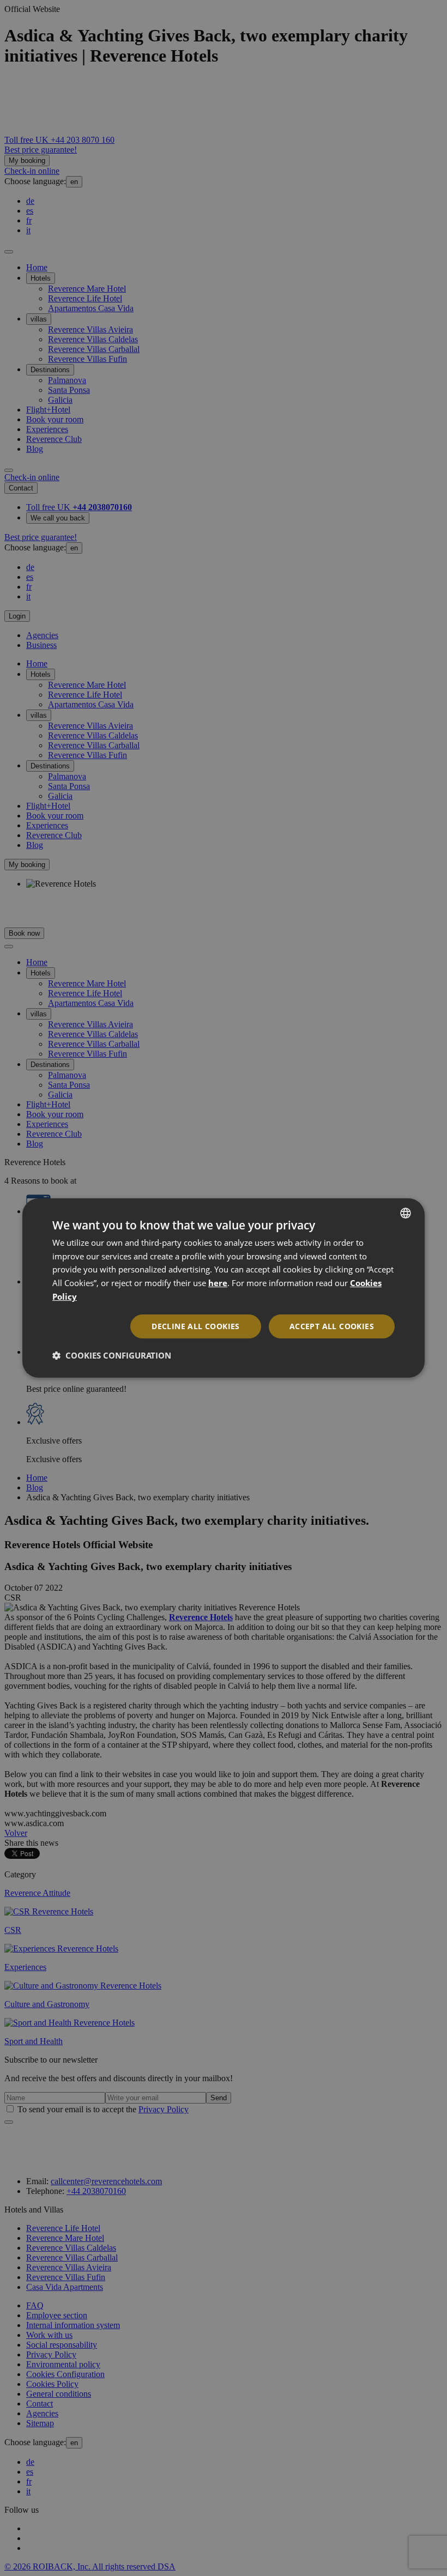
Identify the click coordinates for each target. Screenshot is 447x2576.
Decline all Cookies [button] (196, 1326)
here (218, 1283)
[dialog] (224, 1288)
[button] (112, 1355)
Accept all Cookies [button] (332, 1326)
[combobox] (406, 1213)
